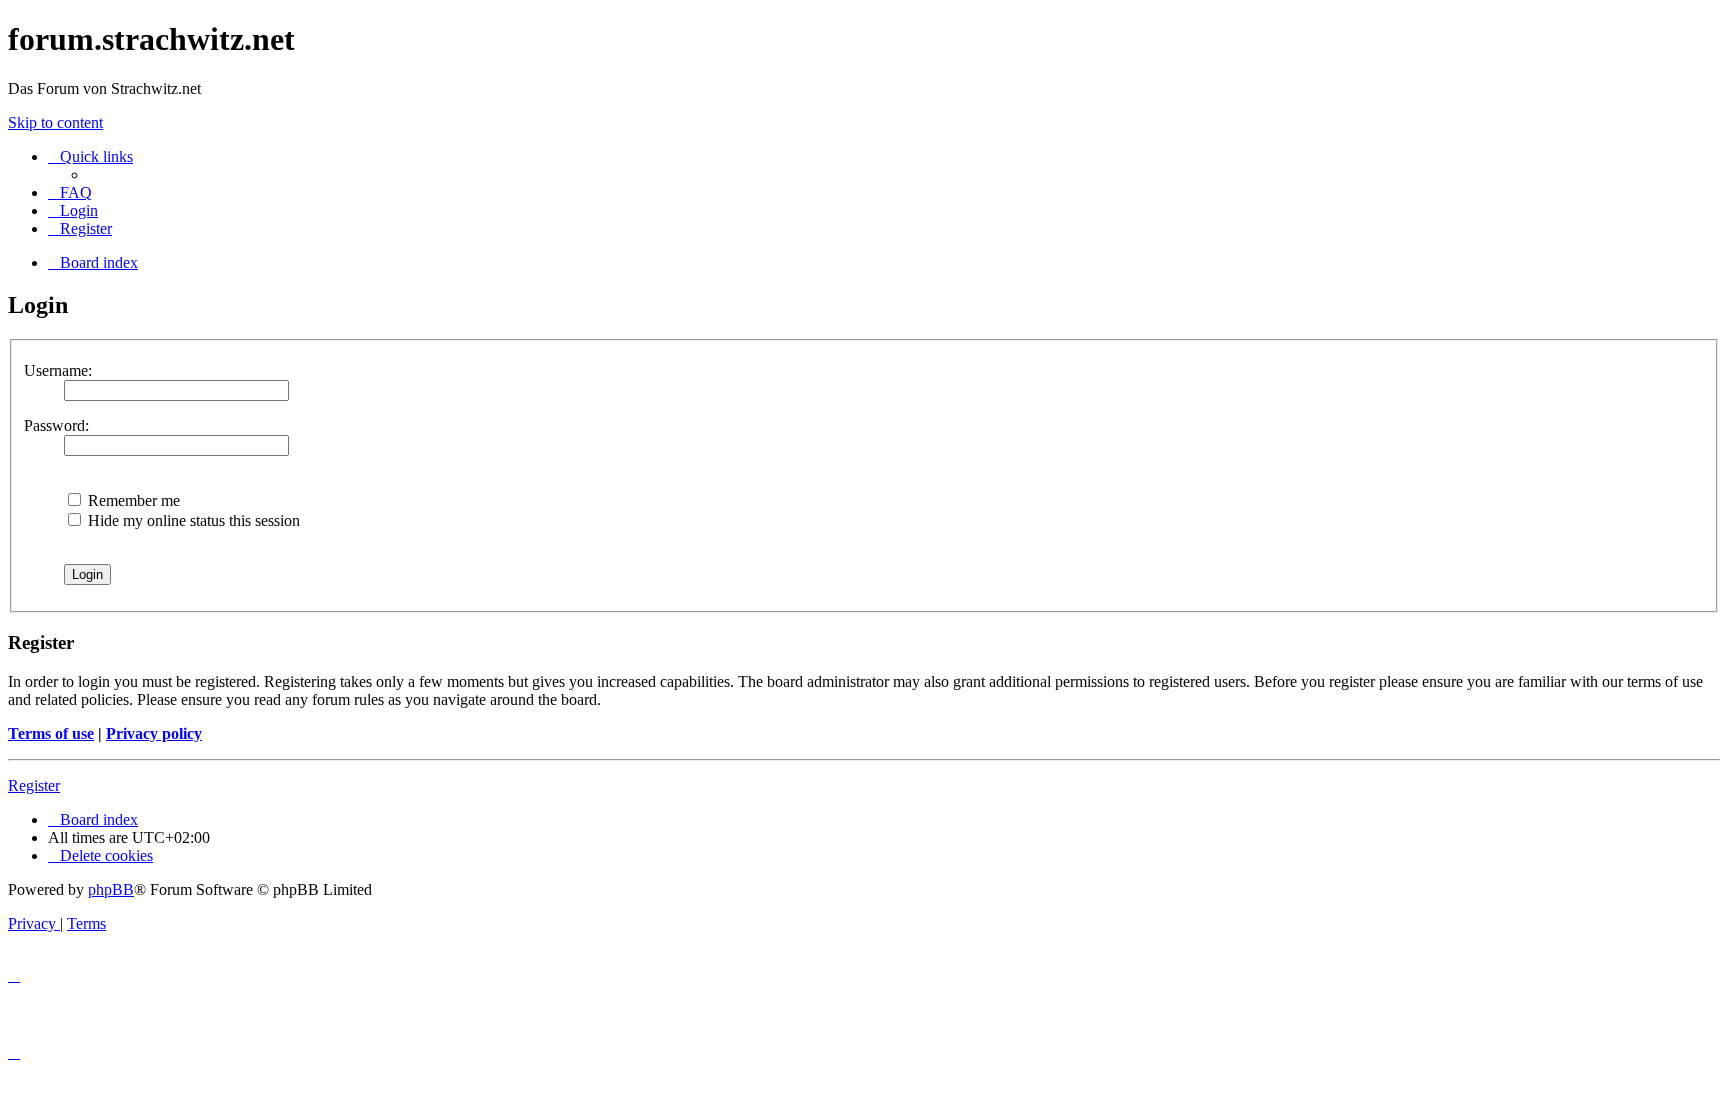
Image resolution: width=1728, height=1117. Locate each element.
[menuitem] (70, 192)
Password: (56, 425)
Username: (58, 370)
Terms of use (51, 733)
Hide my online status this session (192, 520)
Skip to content (55, 122)
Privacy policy (154, 733)
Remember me (132, 500)
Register (34, 785)
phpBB (111, 889)
